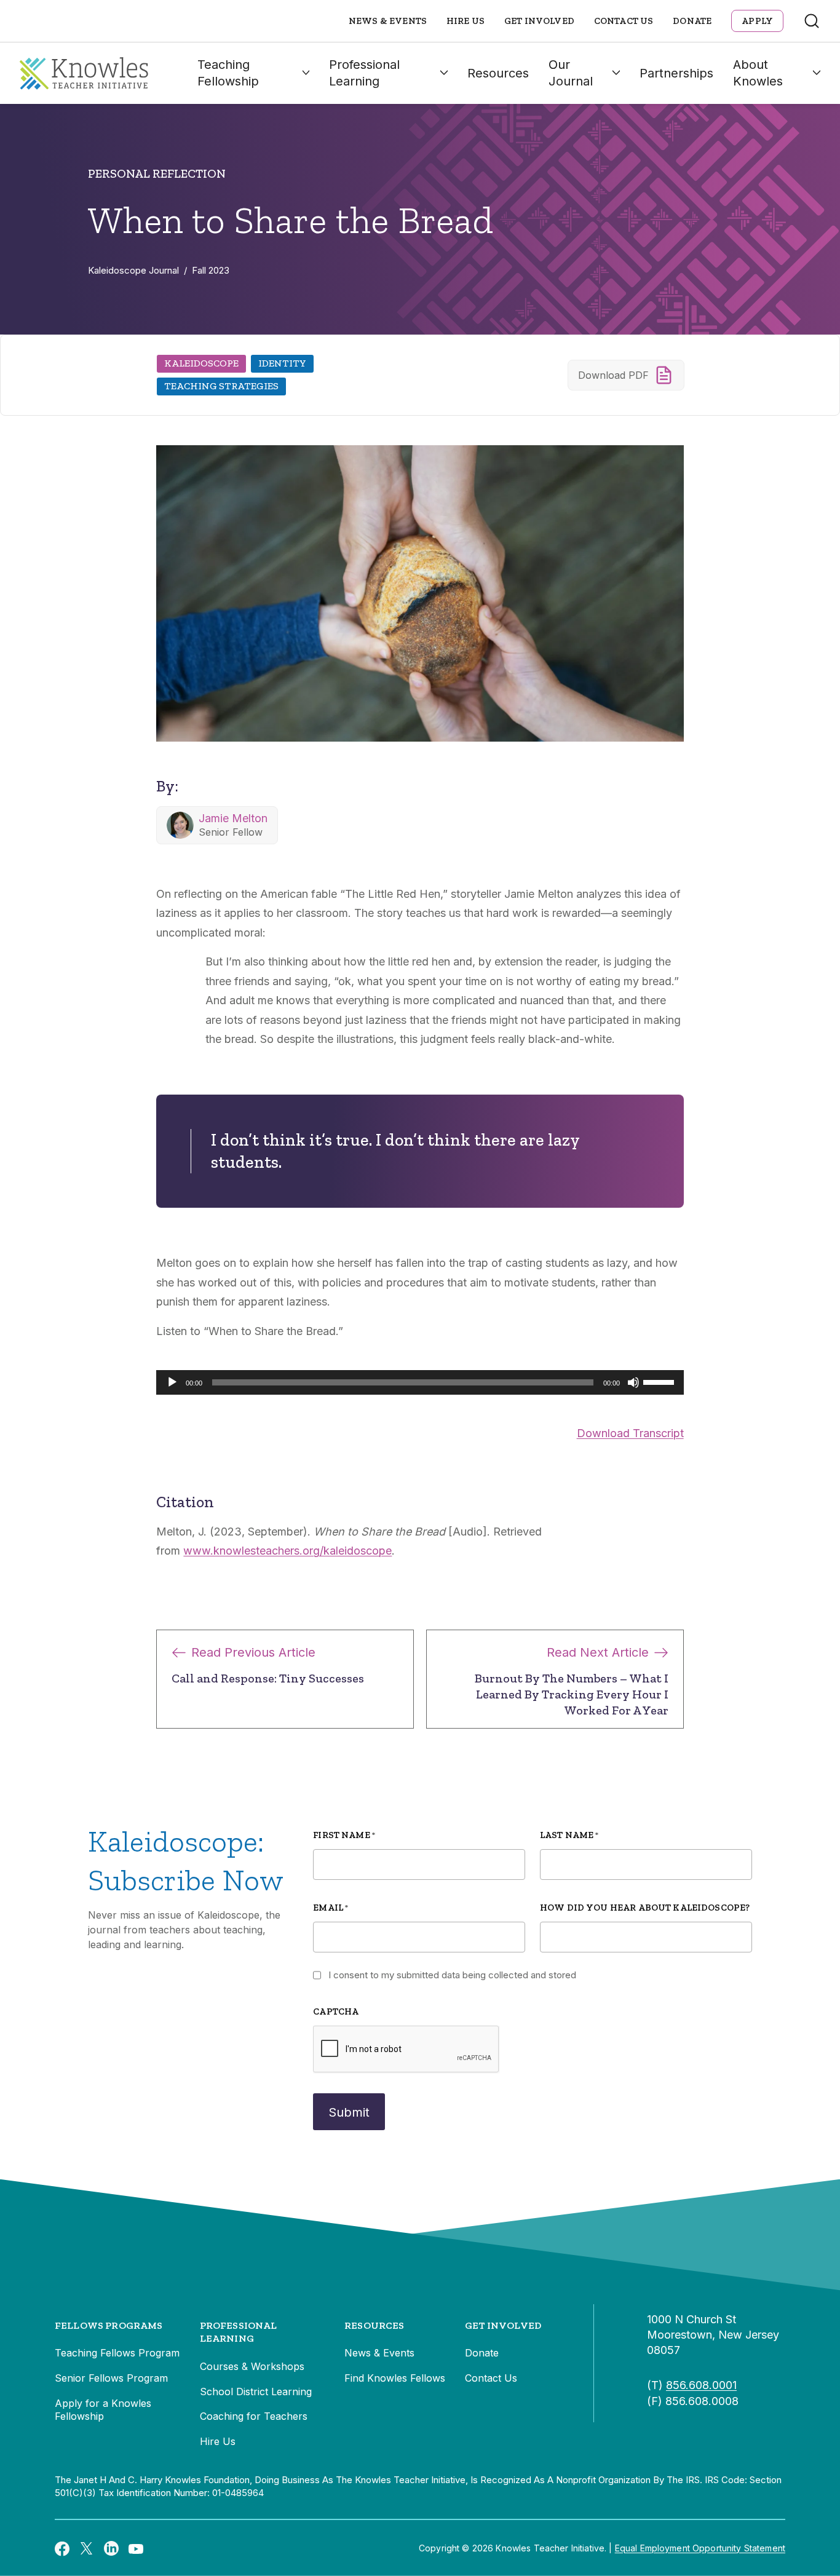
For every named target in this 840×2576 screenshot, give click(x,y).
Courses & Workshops (252, 2366)
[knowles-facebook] (62, 2548)
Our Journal (571, 73)
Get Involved (539, 21)
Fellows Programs (109, 2325)
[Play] (172, 1382)
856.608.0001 (701, 2385)
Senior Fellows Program (111, 2378)
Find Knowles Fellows (395, 2378)
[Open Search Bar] (812, 21)
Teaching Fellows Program (117, 2353)
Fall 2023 (211, 270)
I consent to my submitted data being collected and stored (452, 1975)
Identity (282, 363)
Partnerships (676, 73)
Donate (692, 21)
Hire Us (466, 21)
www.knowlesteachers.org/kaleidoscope (287, 1551)
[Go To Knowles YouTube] (136, 2548)
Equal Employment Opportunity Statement (700, 2548)
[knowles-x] (87, 2548)
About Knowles (758, 73)
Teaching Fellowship (228, 73)
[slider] (660, 1381)
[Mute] (633, 1382)
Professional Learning (364, 73)
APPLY (757, 21)
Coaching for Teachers (254, 2416)
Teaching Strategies (221, 386)
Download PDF (613, 375)
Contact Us (624, 21)
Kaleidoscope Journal (133, 270)
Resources (498, 73)
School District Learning (256, 2392)
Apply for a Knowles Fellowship (103, 2410)
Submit (349, 2112)
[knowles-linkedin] (111, 2548)
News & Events (388, 21)
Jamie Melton (233, 818)
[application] (420, 1382)
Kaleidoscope (201, 363)
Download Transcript (630, 1433)
